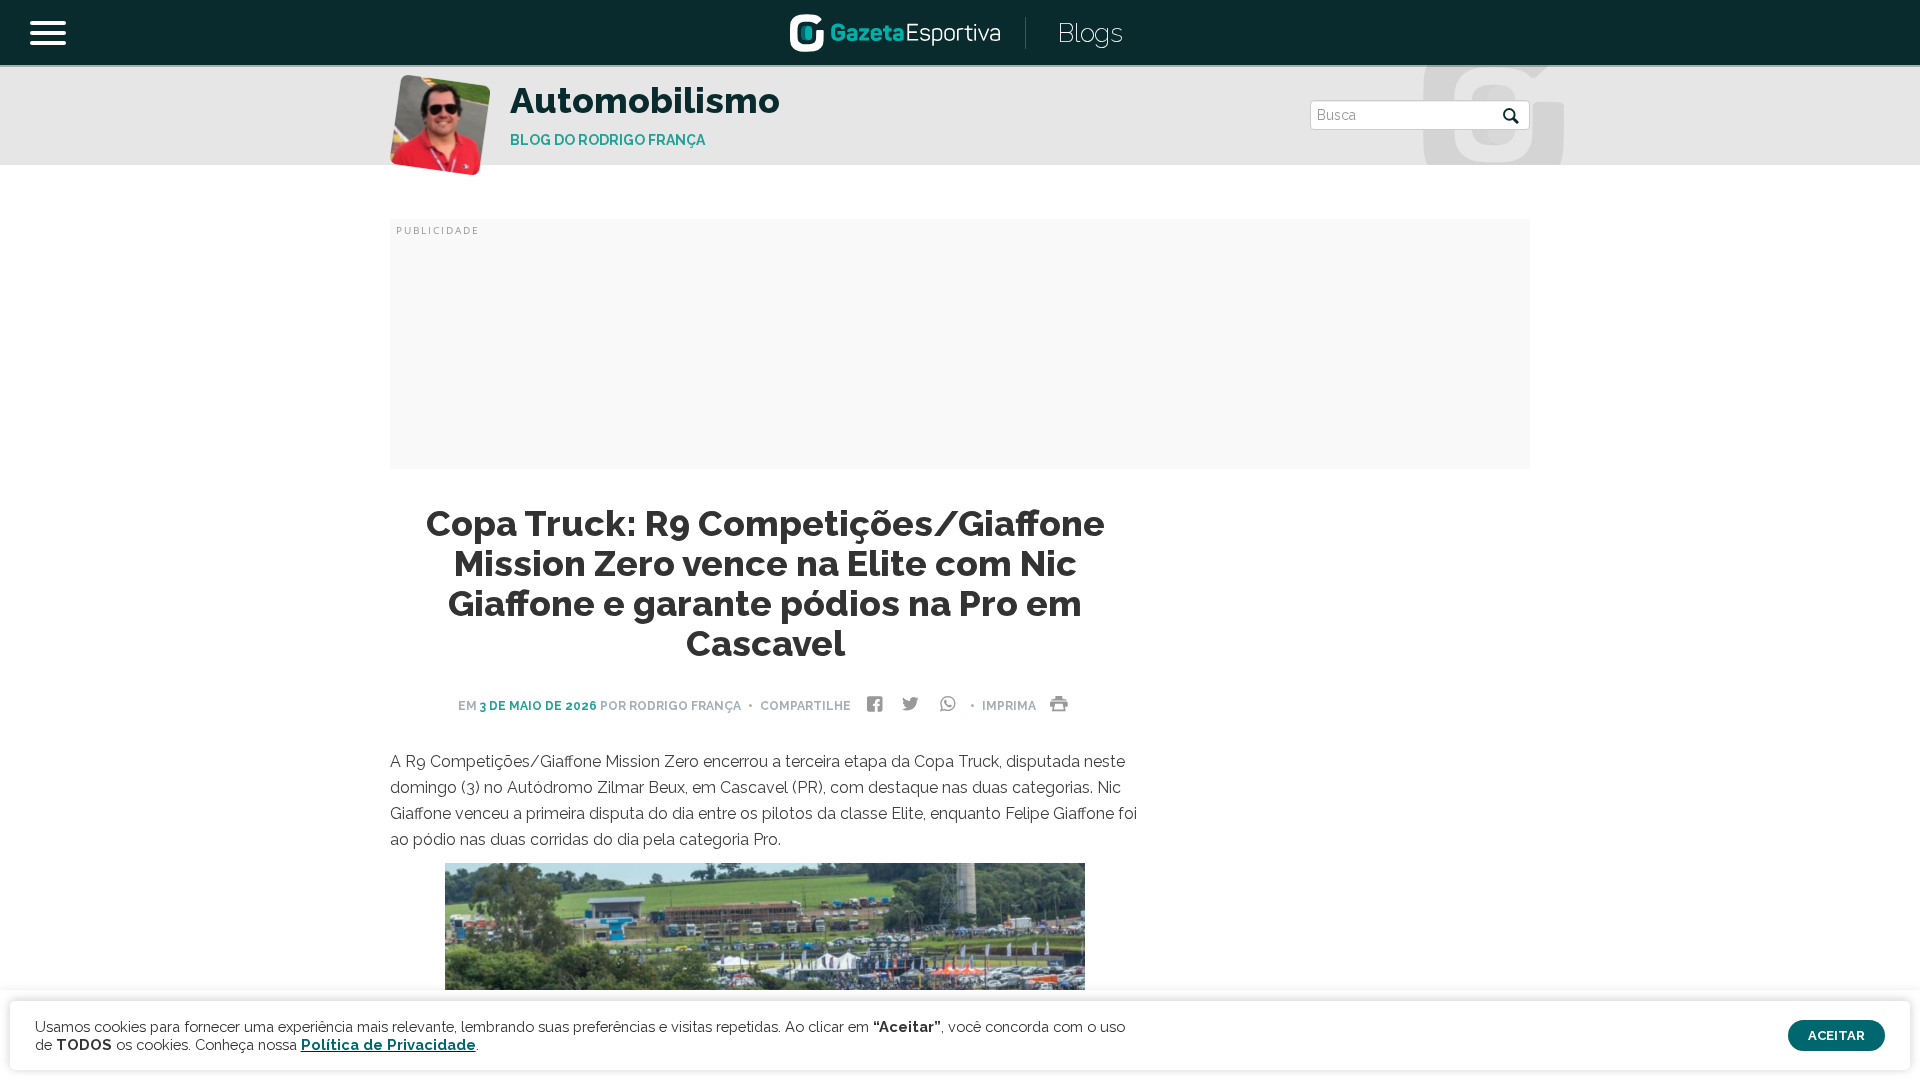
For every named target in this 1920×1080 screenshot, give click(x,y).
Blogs (1090, 33)
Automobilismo (645, 100)
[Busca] (1511, 117)
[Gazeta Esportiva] (895, 31)
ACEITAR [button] (1836, 1035)
